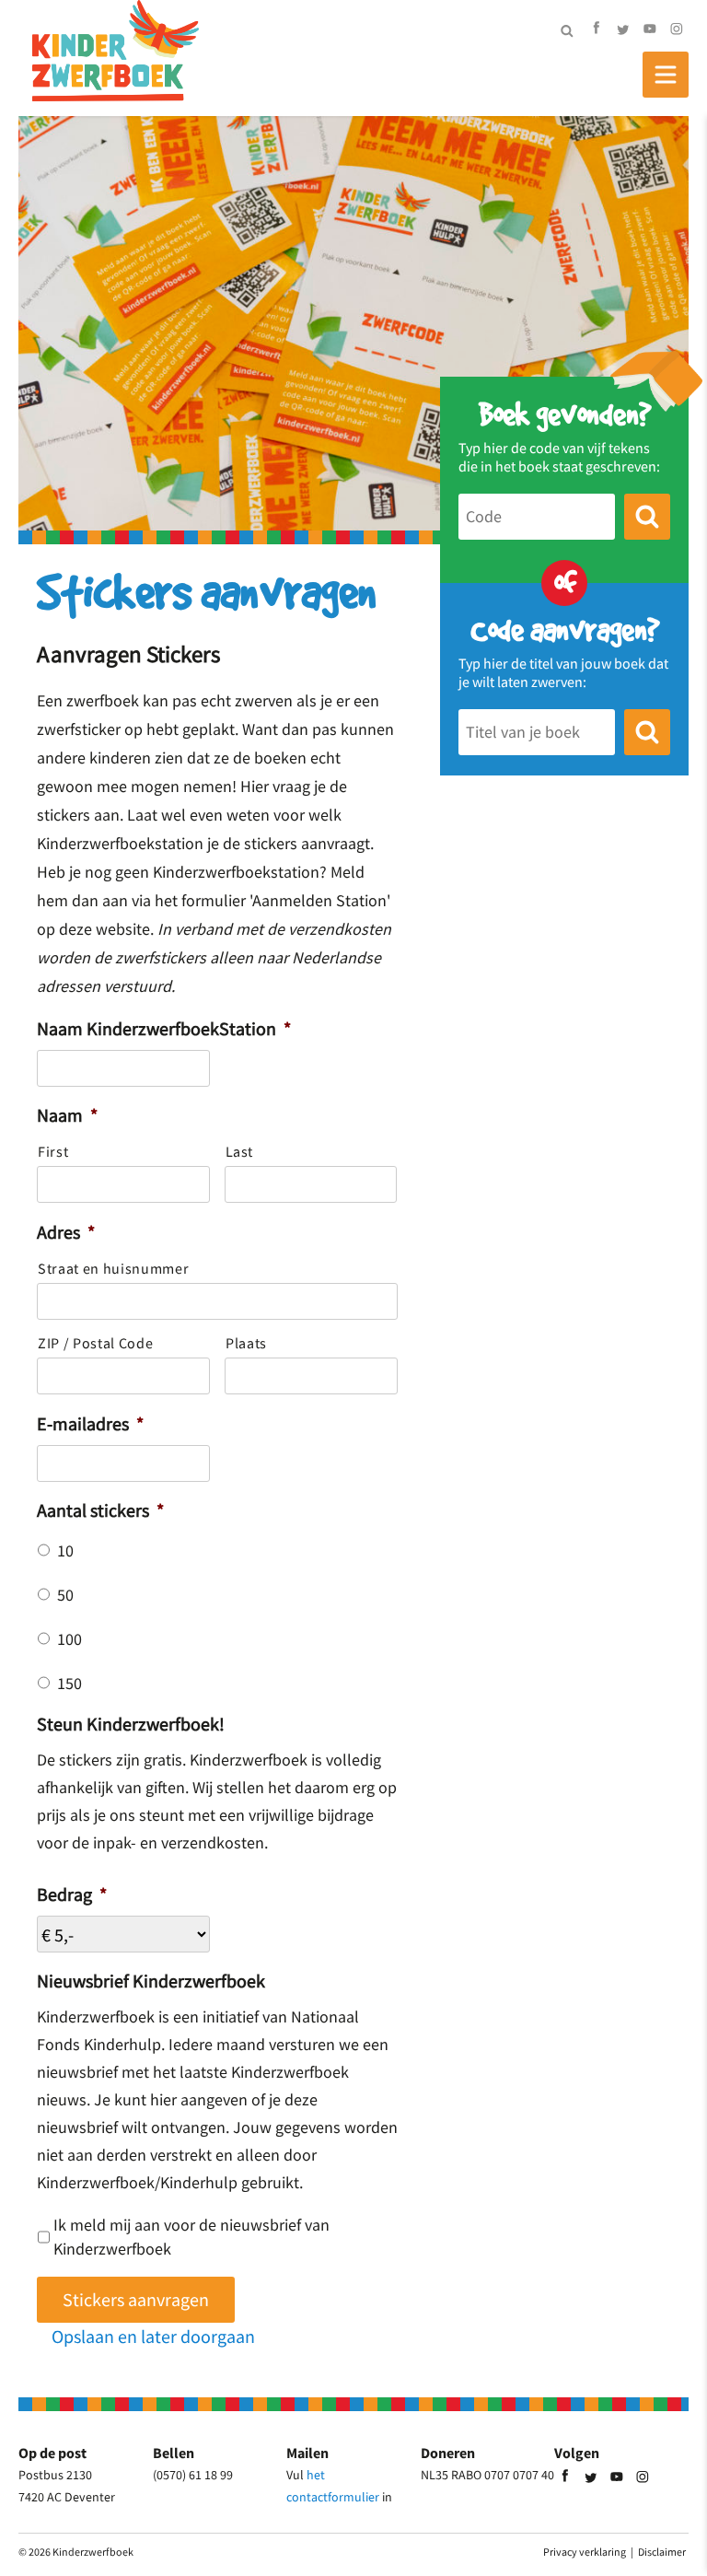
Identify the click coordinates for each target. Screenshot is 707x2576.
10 (65, 1551)
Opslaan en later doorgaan (153, 2336)
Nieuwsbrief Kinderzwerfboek (151, 1981)
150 (70, 1684)
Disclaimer (662, 2552)
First (53, 1151)
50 (65, 1595)
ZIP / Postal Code (95, 1343)
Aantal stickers (100, 1510)
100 (70, 1639)
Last (240, 1151)
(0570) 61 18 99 (193, 2475)
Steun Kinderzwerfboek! (131, 1724)
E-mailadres (90, 1423)
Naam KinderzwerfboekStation (164, 1028)
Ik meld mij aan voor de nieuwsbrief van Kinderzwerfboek (191, 2237)
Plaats (246, 1343)
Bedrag (72, 1894)
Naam (67, 1115)
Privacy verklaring (585, 2552)
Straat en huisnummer (113, 1268)
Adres (66, 1232)
